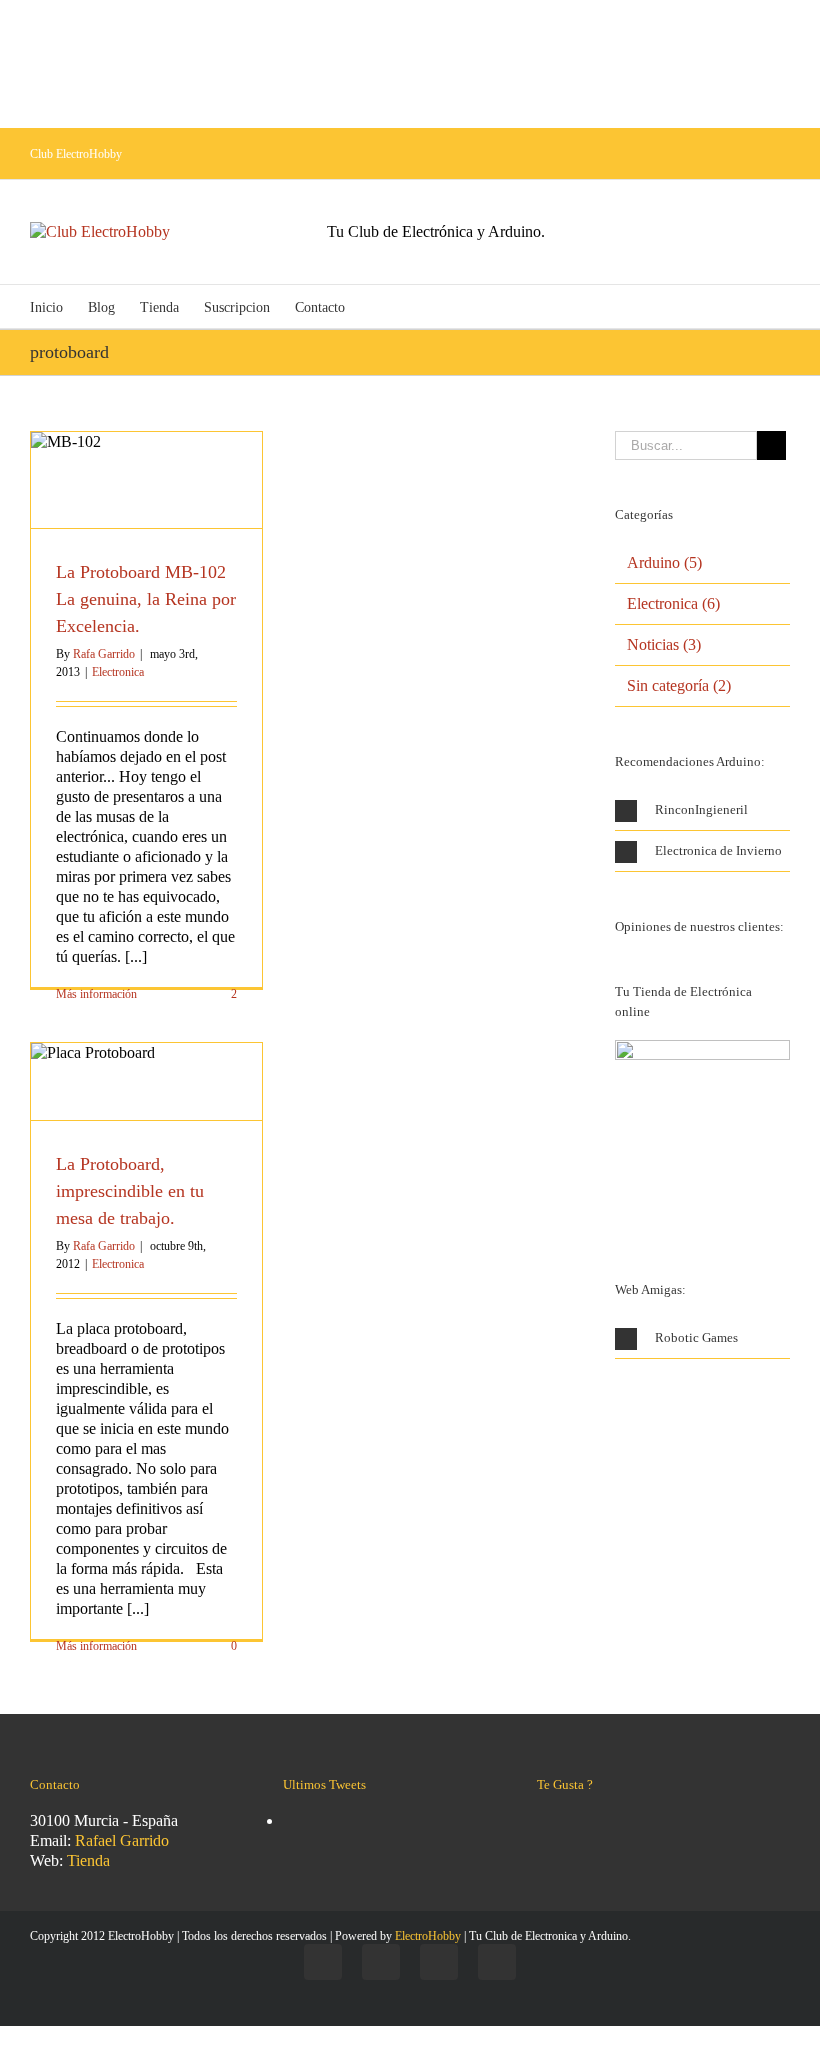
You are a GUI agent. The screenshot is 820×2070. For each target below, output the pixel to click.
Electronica (118, 672)
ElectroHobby (428, 1936)
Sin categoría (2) (679, 685)
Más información (96, 994)
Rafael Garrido (122, 1840)
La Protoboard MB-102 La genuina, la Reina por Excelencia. (146, 599)
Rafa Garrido (104, 654)
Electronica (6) (673, 603)
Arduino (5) (664, 562)
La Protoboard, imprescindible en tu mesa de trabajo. (130, 1191)
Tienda (88, 1860)
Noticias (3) (664, 644)
